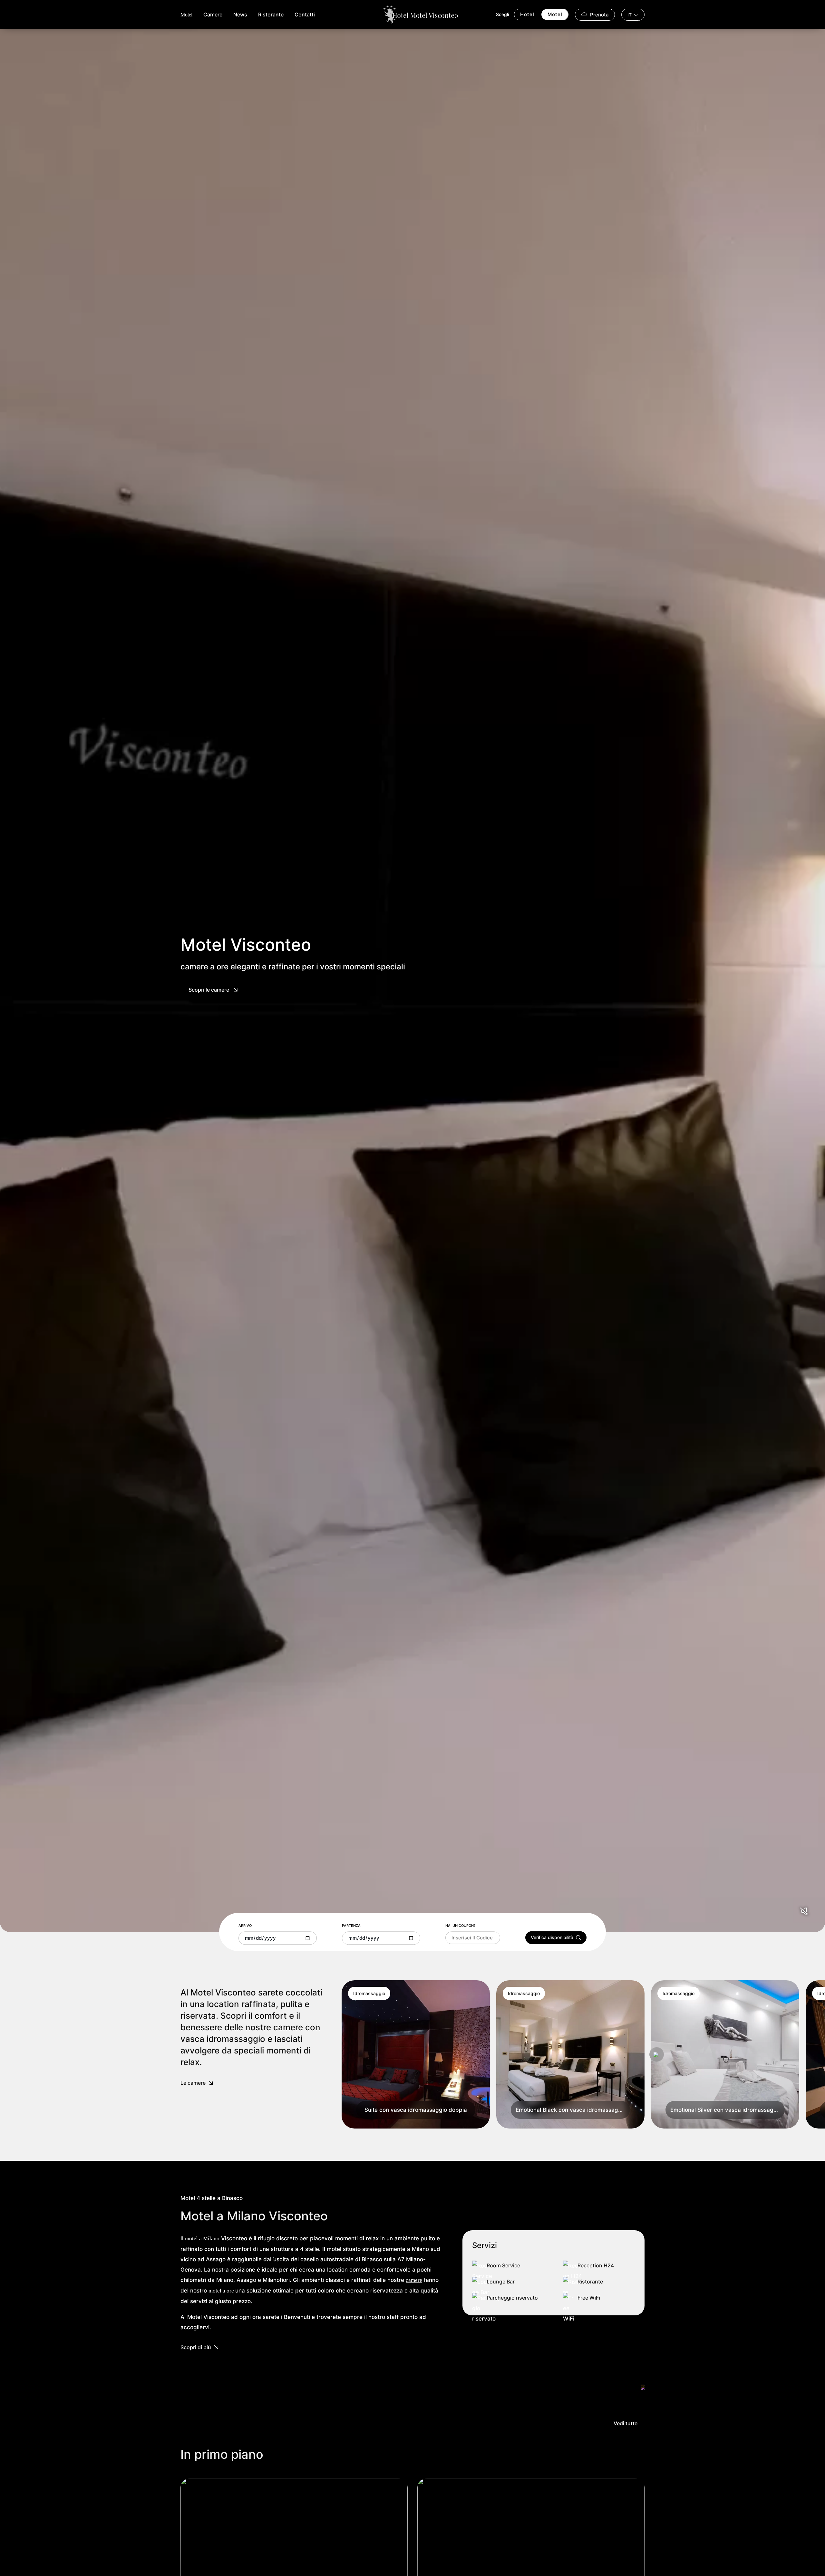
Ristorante (271, 14)
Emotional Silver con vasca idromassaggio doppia (728, 2110)
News (240, 14)
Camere (213, 14)
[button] (657, 2055)
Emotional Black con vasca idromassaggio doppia (573, 2110)
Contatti (305, 14)
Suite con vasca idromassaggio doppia (416, 2110)
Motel (186, 15)
